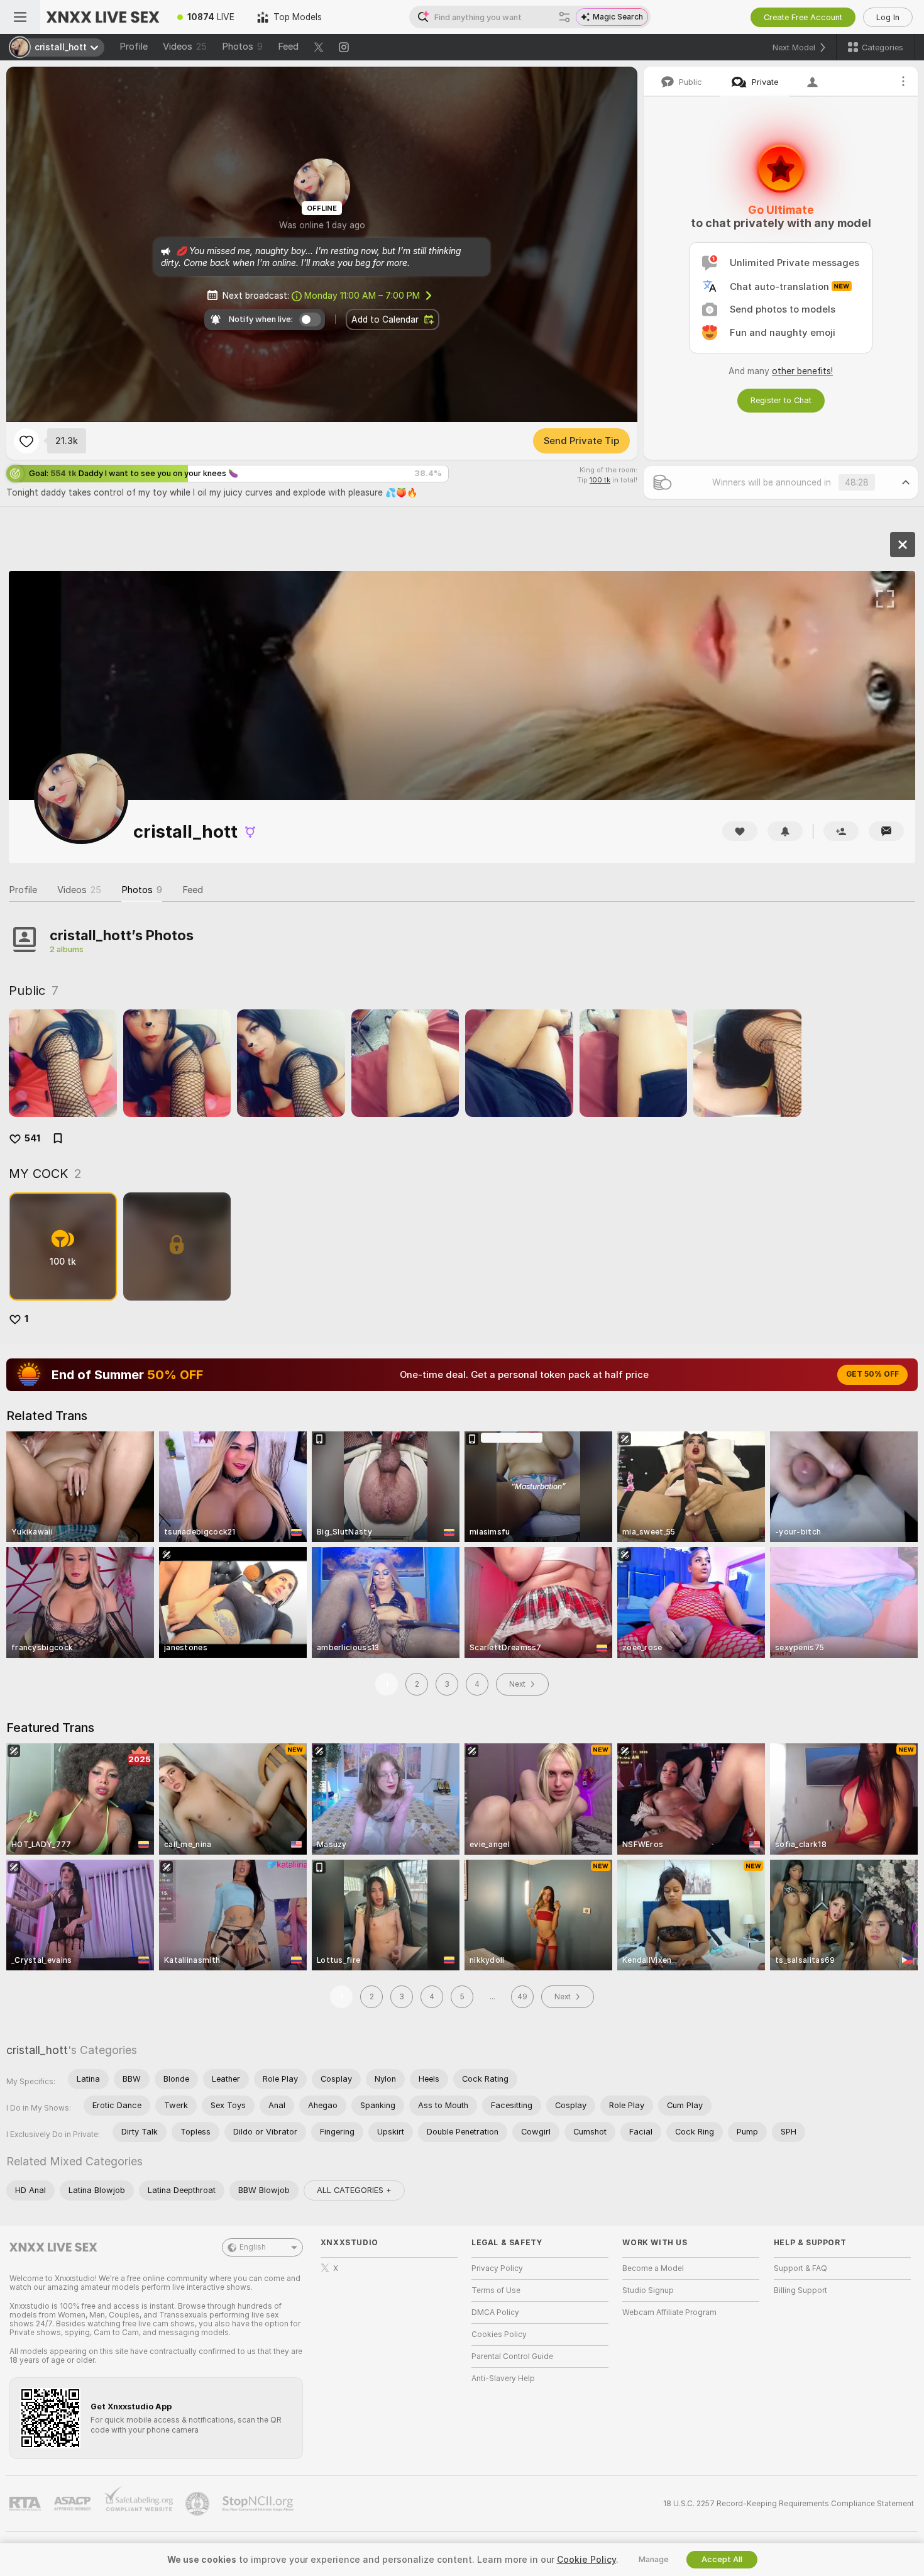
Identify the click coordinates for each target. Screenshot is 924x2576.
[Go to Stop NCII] (259, 2504)
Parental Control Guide (512, 2357)
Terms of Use (496, 2290)
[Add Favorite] (26, 441)
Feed (288, 47)
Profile (134, 47)
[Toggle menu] (20, 17)
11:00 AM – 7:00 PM (362, 296)
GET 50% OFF (872, 1374)
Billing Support (800, 2290)
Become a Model (653, 2268)
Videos (185, 47)
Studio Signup (648, 2290)
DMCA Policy (495, 2312)
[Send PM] (886, 831)
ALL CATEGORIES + (354, 2190)
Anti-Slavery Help (503, 2379)
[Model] (903, 545)
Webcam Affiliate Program (669, 2312)
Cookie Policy (586, 2560)
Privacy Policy (497, 2268)
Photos (242, 47)
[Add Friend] (841, 831)
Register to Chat (781, 400)
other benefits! (802, 371)
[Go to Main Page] (103, 17)
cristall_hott (37, 2050)
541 (32, 1138)
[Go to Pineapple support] (199, 2504)
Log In (888, 17)
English (253, 2247)
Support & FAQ (800, 2268)
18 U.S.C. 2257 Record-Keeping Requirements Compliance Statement (789, 2504)
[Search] (564, 17)
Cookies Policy (499, 2334)
